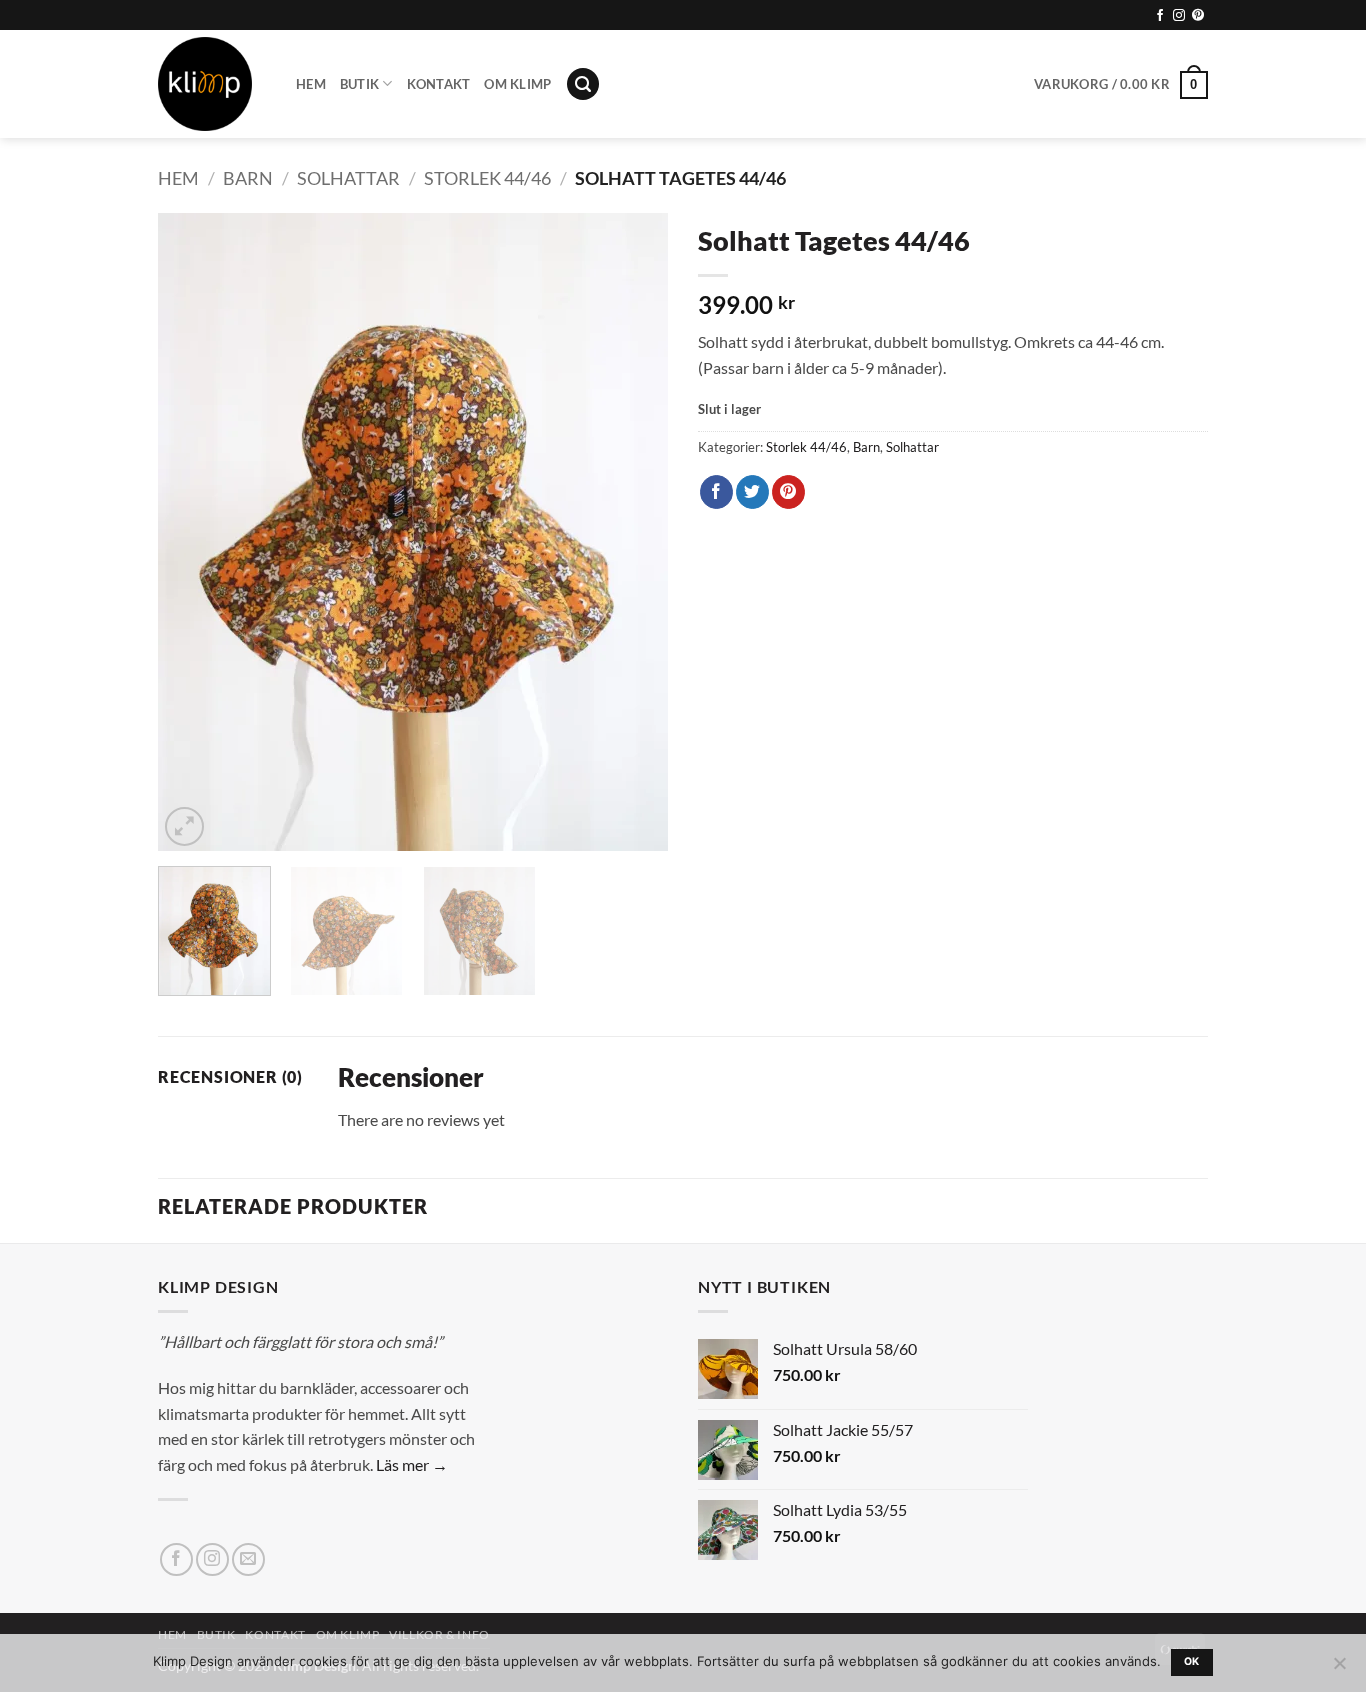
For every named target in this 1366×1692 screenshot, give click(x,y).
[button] (583, 84)
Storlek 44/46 (487, 178)
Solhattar (348, 178)
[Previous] (193, 532)
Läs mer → (412, 1464)
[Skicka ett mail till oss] (248, 1559)
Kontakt (439, 84)
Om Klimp (517, 84)
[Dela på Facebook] (716, 492)
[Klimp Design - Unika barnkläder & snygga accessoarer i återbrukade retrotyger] (212, 84)
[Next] (633, 532)
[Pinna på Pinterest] (788, 492)
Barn (248, 178)
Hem (311, 84)
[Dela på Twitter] (752, 492)
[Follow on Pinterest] (1198, 16)
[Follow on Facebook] (1160, 16)
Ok (1192, 1661)
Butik (359, 84)
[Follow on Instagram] (1179, 16)
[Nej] (1339, 1669)
